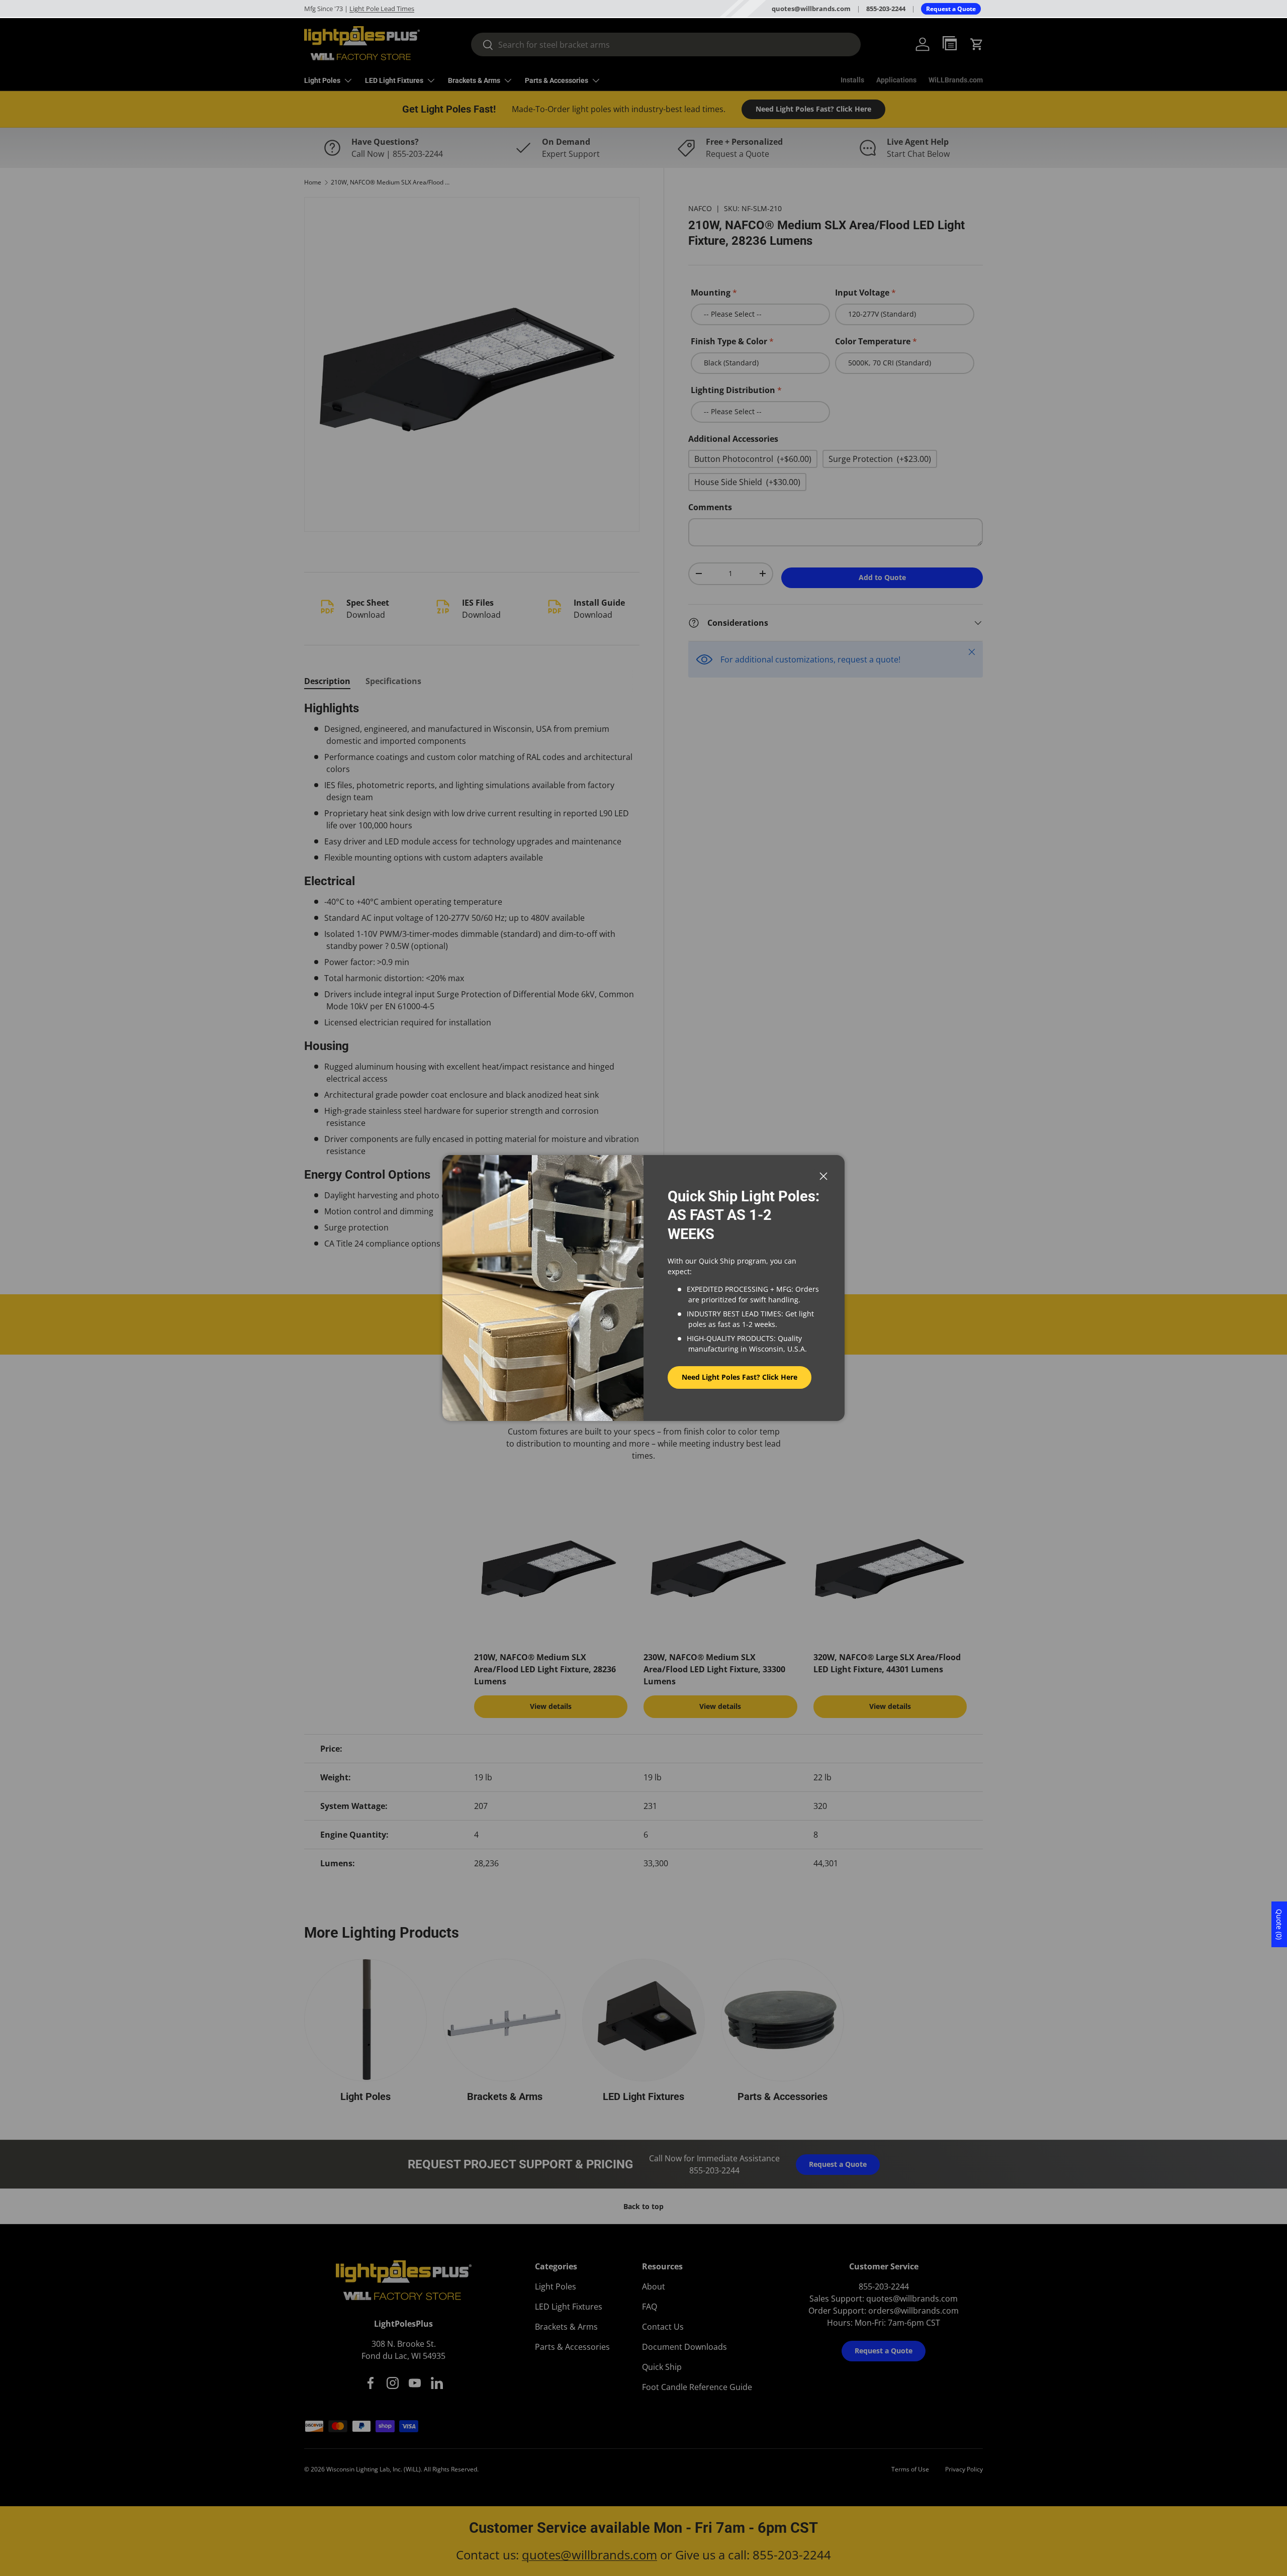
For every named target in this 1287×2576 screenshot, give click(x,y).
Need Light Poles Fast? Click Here (740, 1377)
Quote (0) (1279, 1924)
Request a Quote (951, 9)
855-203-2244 (886, 9)
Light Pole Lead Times (382, 9)
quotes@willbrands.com (811, 9)
